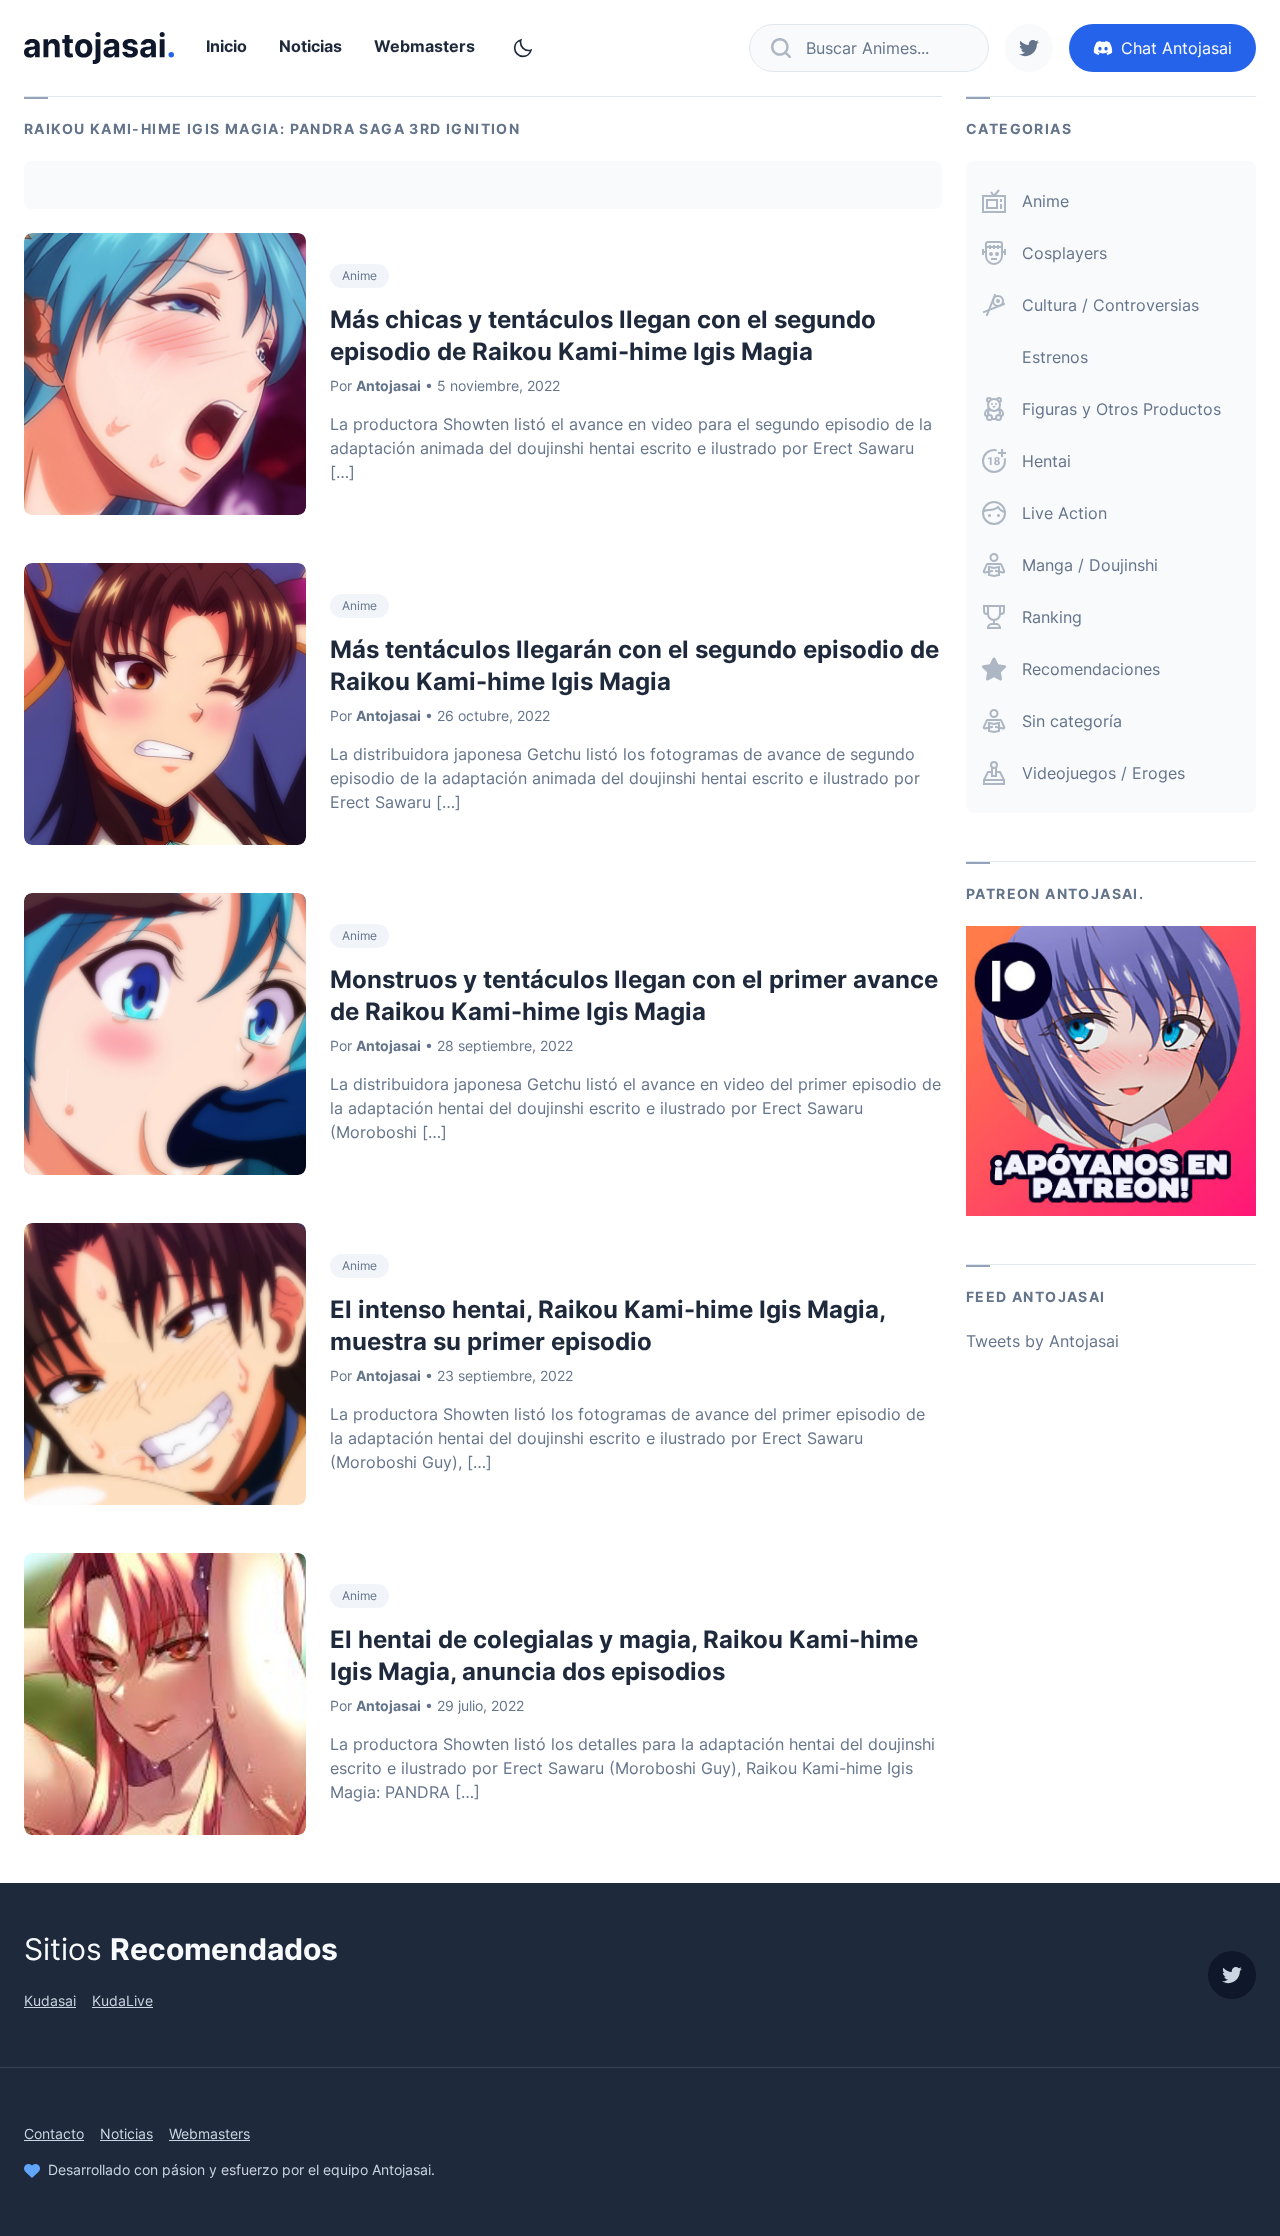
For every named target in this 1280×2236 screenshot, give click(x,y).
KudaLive (122, 2000)
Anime (359, 275)
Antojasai (388, 385)
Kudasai (50, 2000)
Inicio (226, 46)
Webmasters (424, 46)
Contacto (54, 2133)
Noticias (310, 46)
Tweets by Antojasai (1042, 1341)
